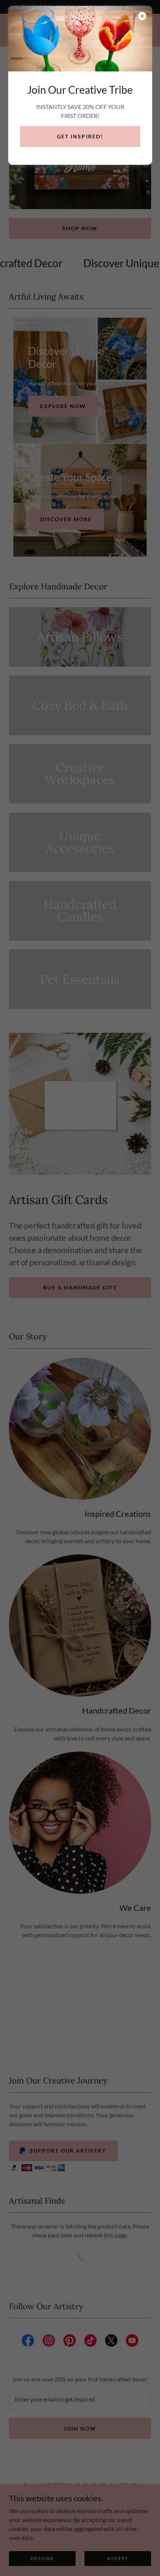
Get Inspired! (80, 136)
